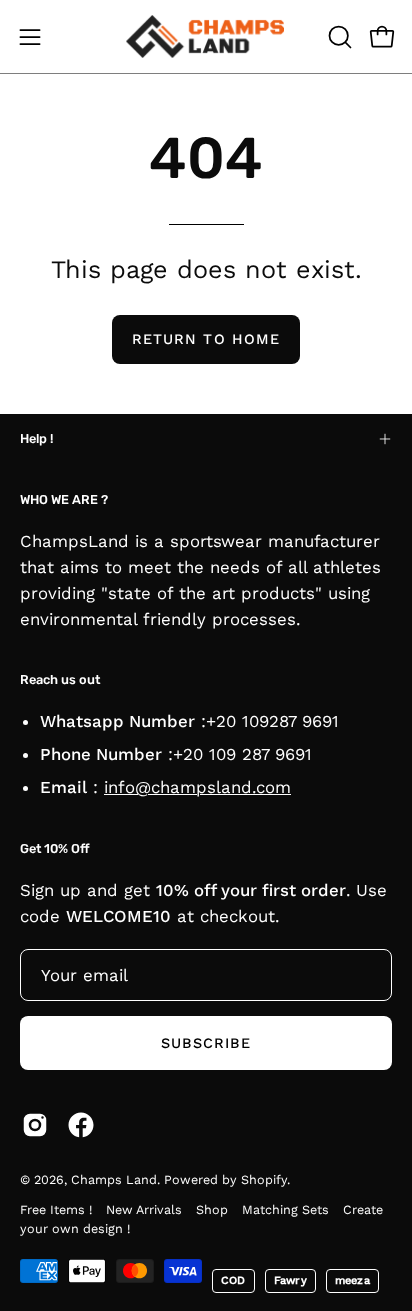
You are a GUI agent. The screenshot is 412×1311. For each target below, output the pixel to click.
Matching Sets (285, 1209)
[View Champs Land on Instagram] (35, 1125)
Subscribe (206, 1043)
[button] (338, 37)
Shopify (264, 1179)
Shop (212, 1209)
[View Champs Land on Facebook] (81, 1125)
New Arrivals (144, 1209)
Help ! (36, 438)
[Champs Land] (206, 36)
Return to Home (206, 339)
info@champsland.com (197, 787)
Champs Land (114, 1179)
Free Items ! (56, 1209)
